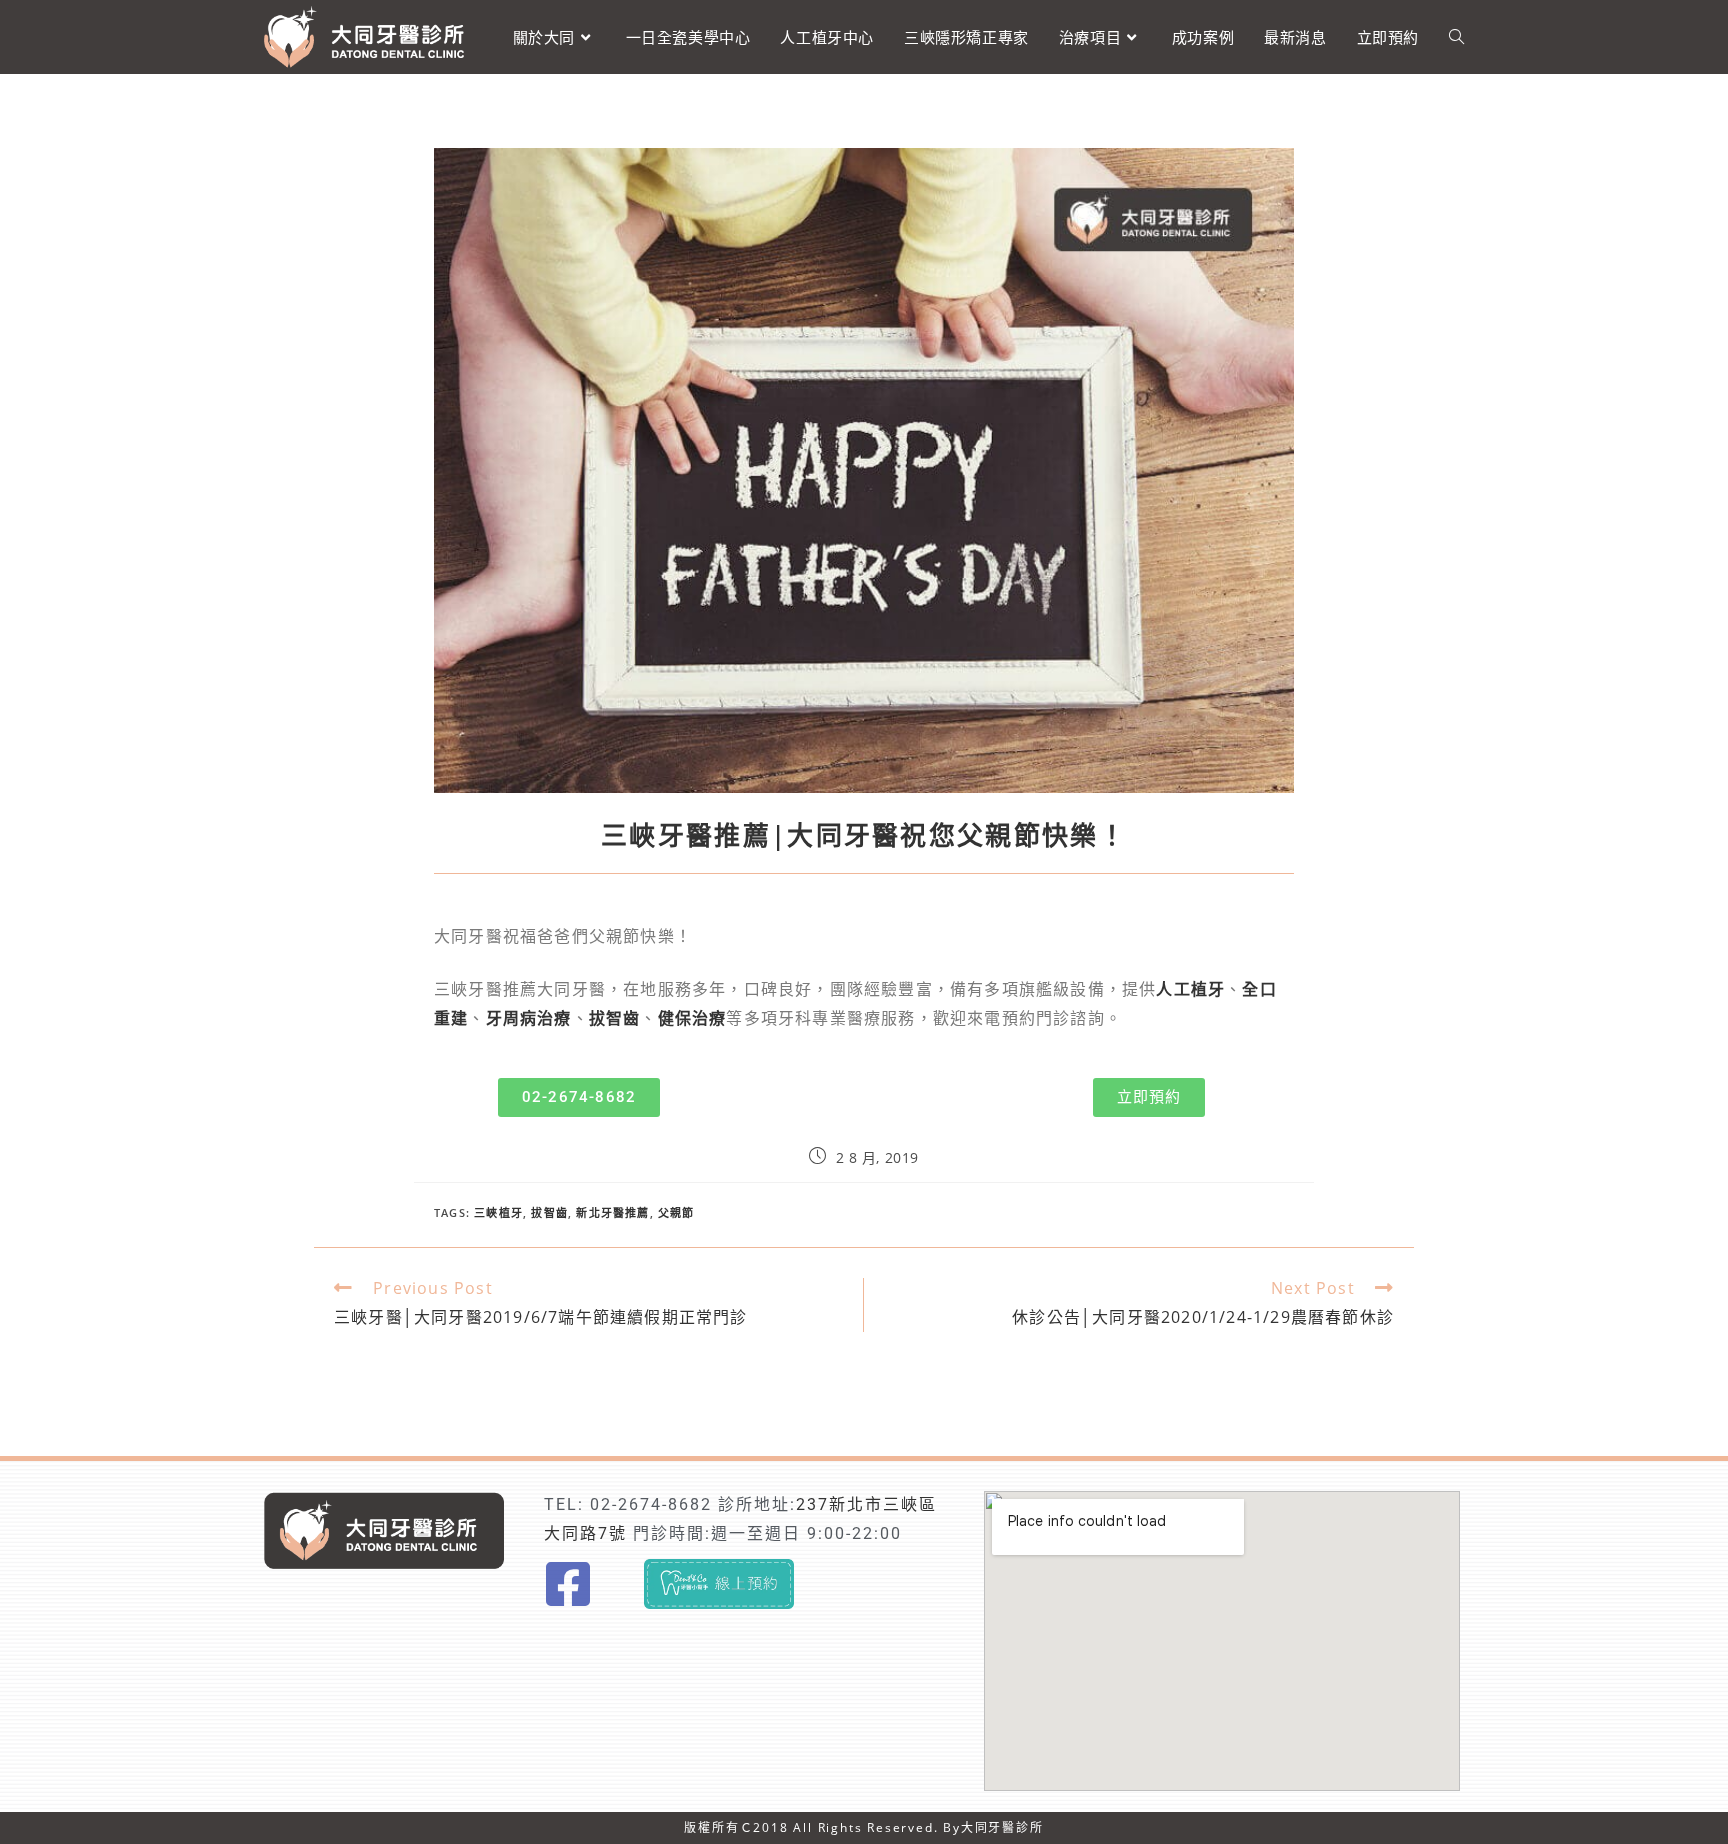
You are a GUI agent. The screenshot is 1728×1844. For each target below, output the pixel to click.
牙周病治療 (529, 1018)
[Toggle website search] (1456, 37)
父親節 (676, 1212)
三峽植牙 (498, 1212)
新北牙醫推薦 (612, 1212)
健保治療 (692, 1018)
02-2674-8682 (651, 1504)
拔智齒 (615, 1018)
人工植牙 (1190, 989)
